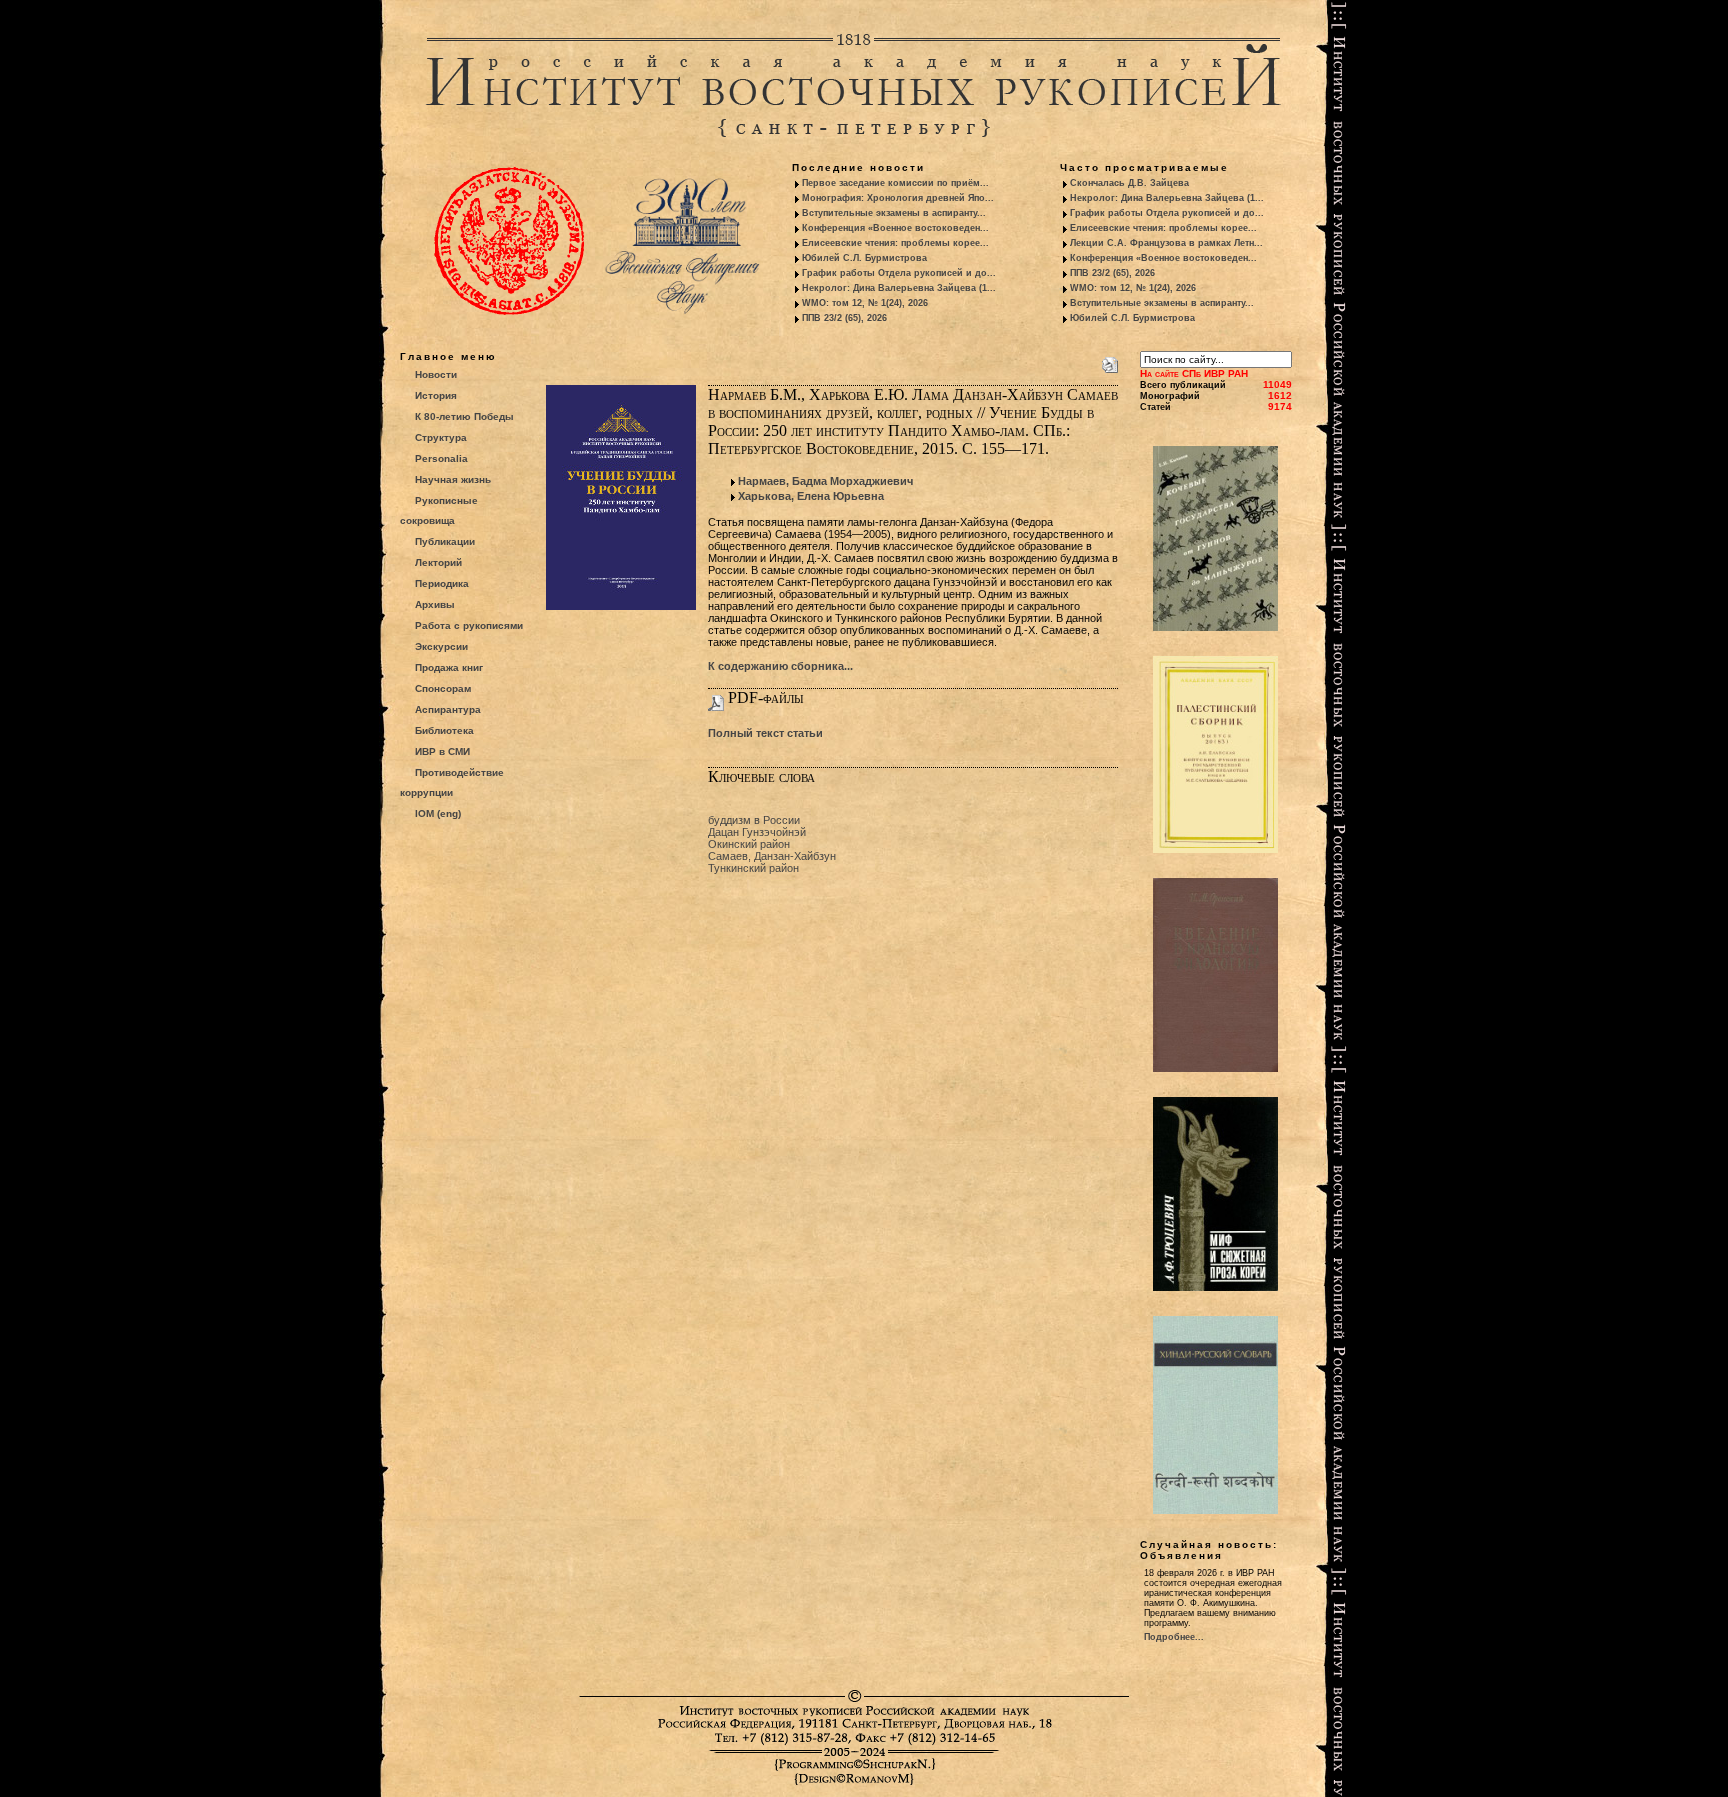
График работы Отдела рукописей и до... (899, 273)
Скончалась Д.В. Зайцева (1129, 183)
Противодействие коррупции (452, 782)
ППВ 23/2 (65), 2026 (844, 318)
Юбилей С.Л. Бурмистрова (864, 258)
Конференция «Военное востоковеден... (895, 228)
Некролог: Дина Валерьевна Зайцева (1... (899, 288)
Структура (441, 437)
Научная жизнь (453, 479)
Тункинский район (753, 868)
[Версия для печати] (1110, 361)
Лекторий (438, 562)
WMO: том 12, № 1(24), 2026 (865, 303)
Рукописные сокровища (439, 510)
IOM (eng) (438, 813)
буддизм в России (754, 820)
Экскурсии (441, 646)
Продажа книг (449, 667)
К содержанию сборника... (780, 666)
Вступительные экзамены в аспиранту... (894, 213)
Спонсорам (443, 688)
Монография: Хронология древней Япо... (898, 198)
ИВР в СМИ (442, 751)
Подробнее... (1174, 1637)
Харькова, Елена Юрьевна (811, 496)
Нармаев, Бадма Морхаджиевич (825, 481)
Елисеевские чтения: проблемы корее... (895, 243)
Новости (436, 374)
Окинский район (749, 844)
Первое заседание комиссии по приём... (895, 183)
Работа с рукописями (469, 625)
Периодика (442, 583)
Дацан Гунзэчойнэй (757, 832)
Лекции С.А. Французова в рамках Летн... (1166, 243)
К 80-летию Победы (464, 416)
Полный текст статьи (765, 733)
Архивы (435, 604)
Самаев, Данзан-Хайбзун (772, 856)
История (436, 395)
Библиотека (444, 730)
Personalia (441, 458)
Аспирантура (448, 709)
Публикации (445, 541)
